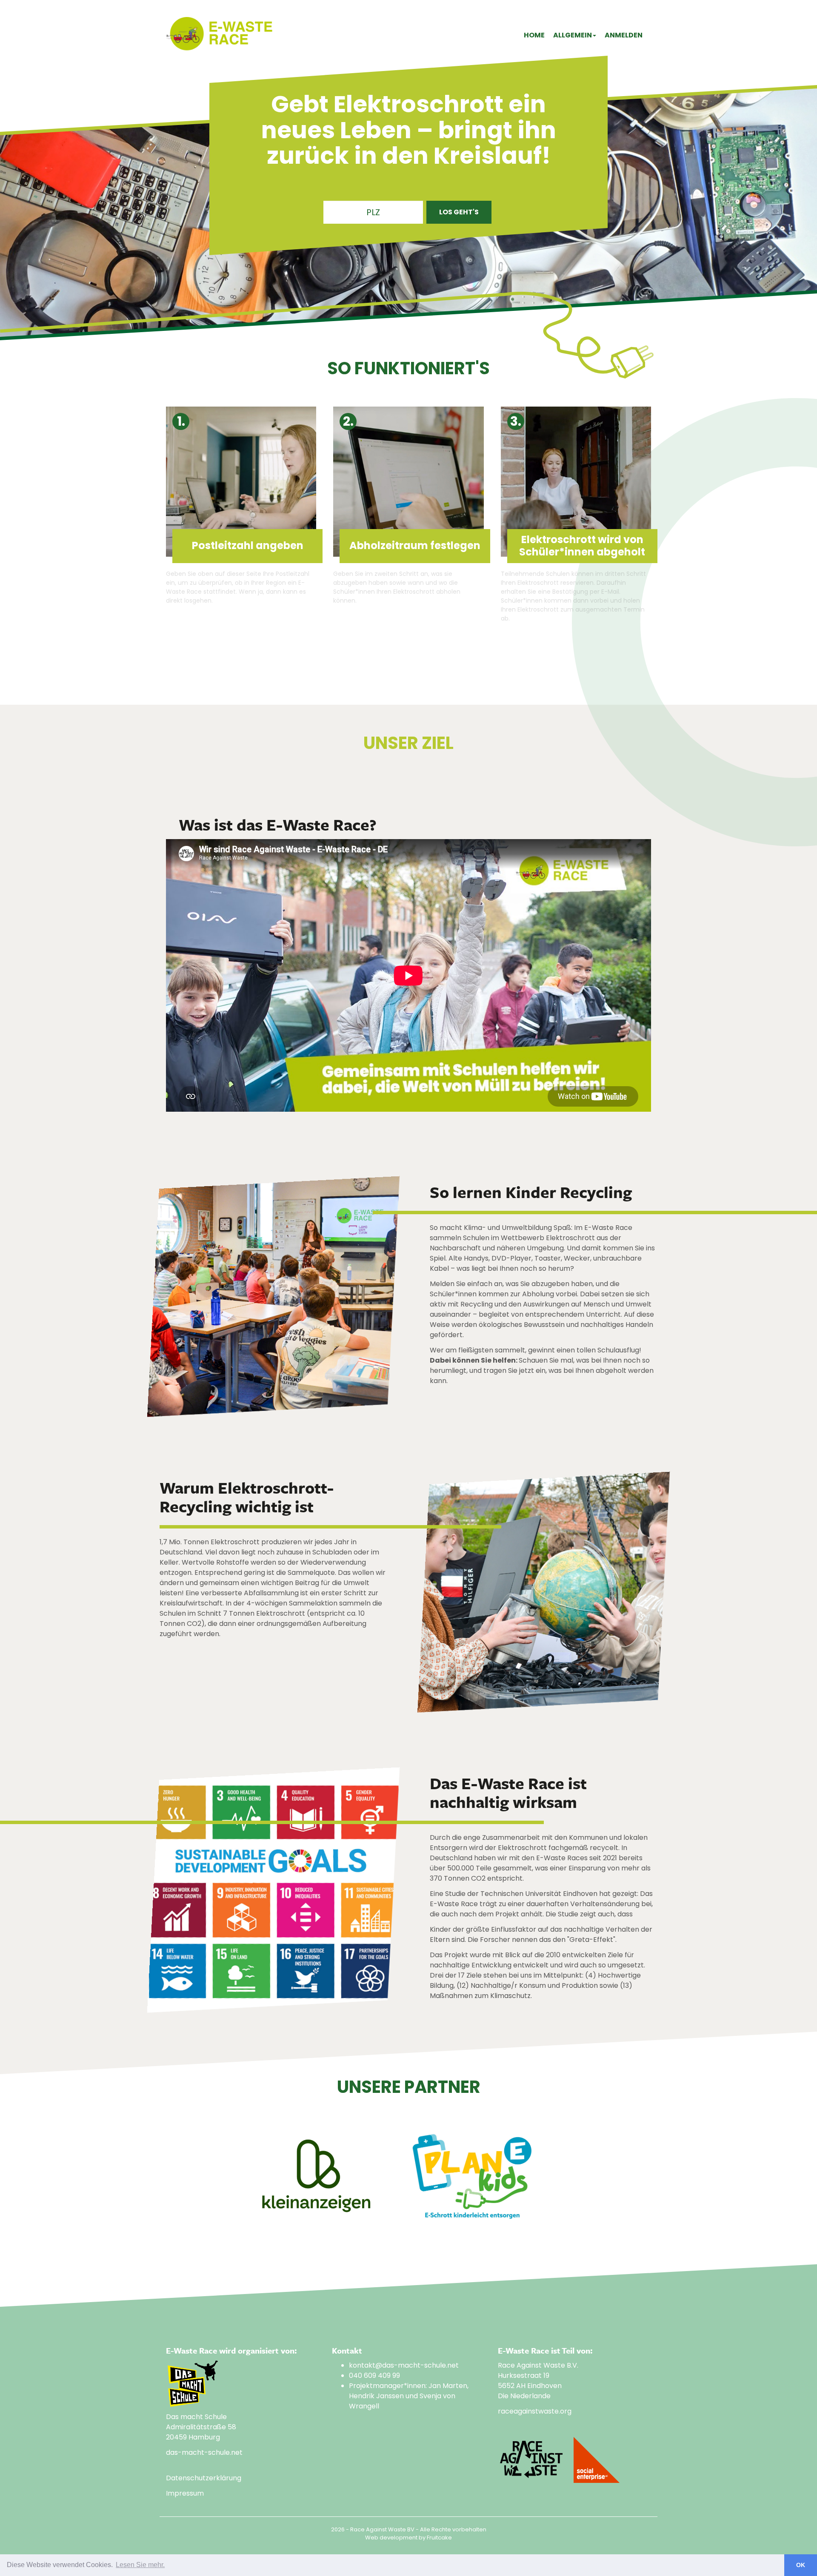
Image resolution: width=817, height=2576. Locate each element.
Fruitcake (439, 2538)
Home (534, 35)
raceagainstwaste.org (535, 2411)
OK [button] (801, 2565)
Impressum (185, 2493)
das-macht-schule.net (204, 2452)
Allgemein (573, 35)
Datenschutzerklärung (204, 2478)
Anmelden (624, 35)
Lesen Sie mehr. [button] (140, 2565)
